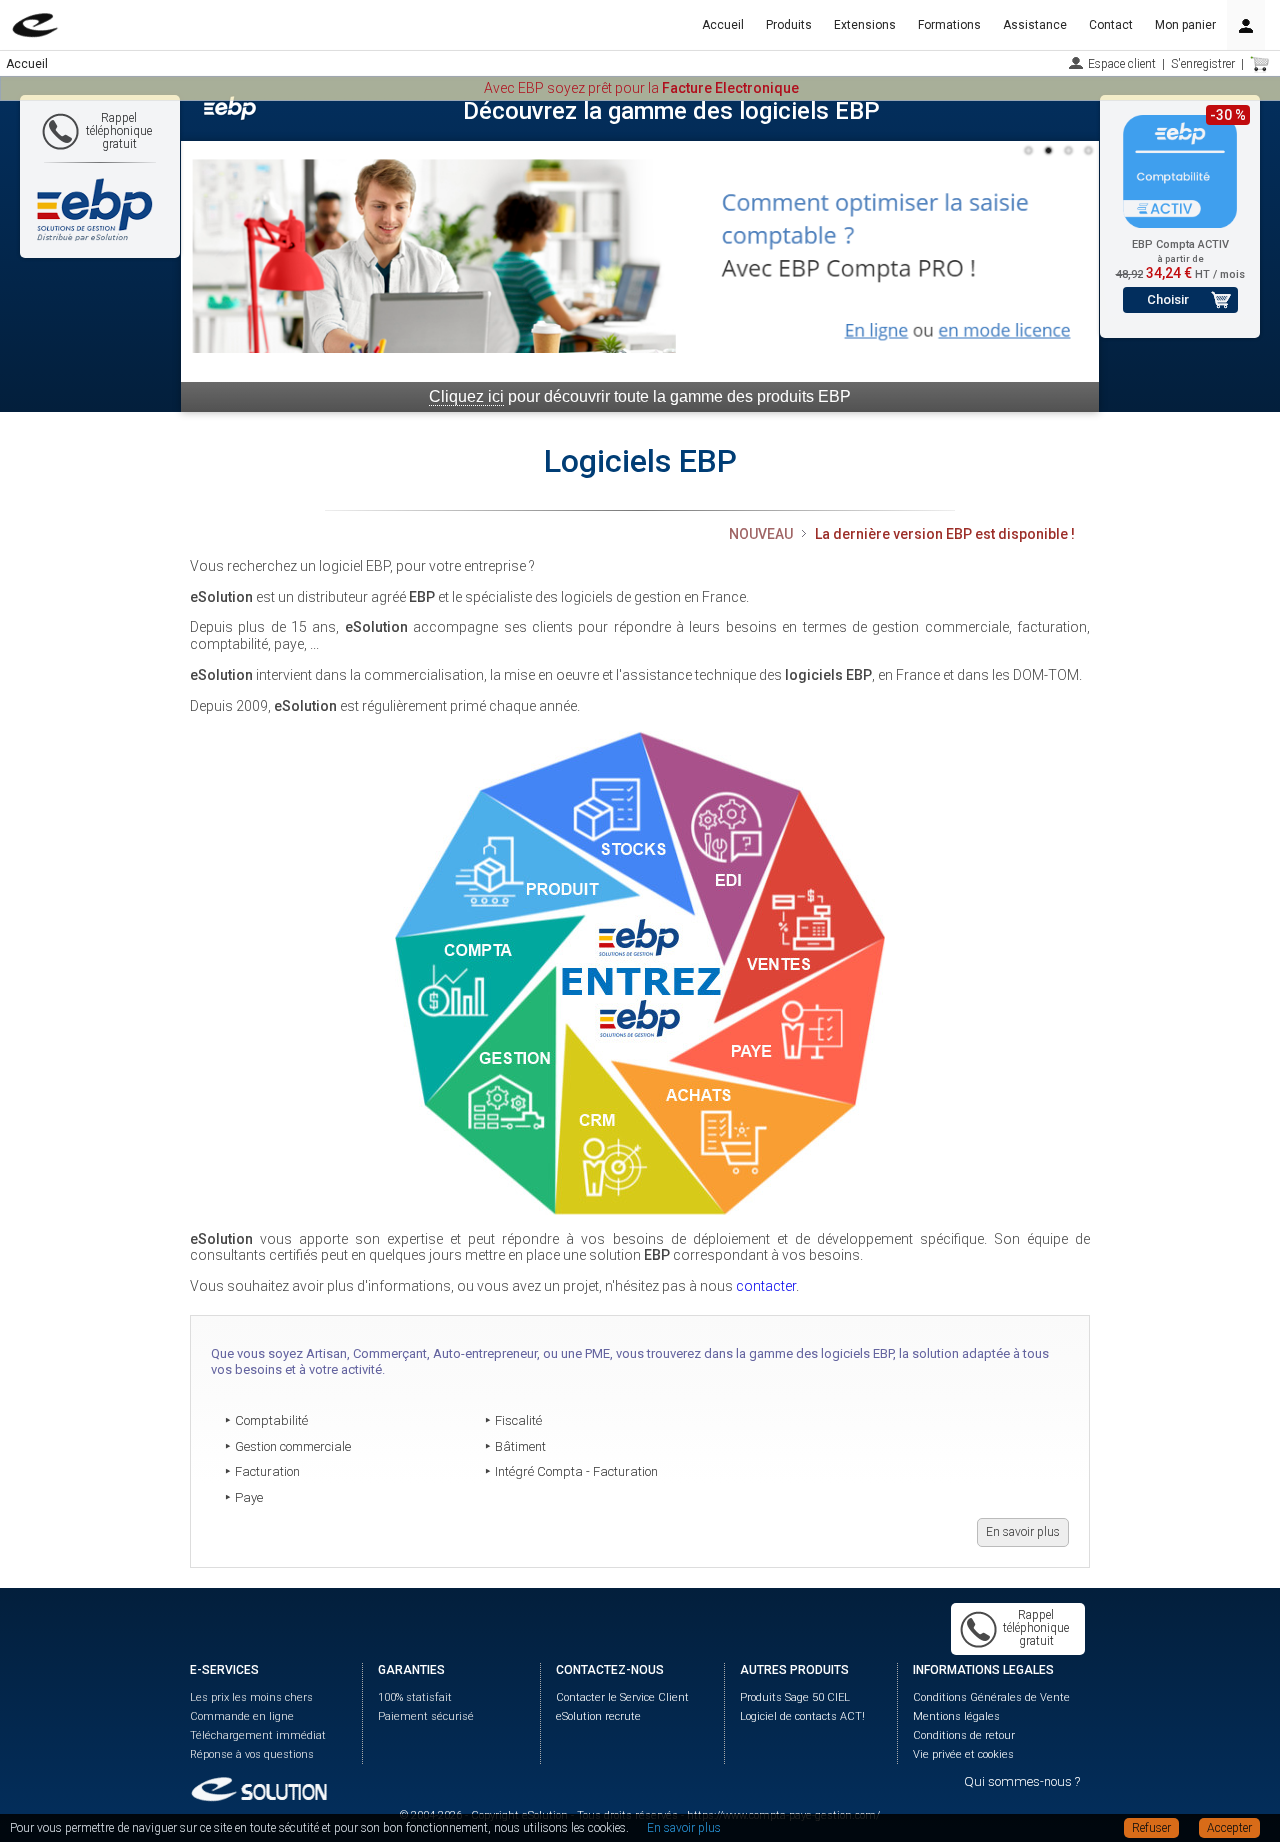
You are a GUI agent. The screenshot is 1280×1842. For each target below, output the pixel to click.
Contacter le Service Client (622, 1697)
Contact (1111, 25)
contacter (766, 1286)
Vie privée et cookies (963, 1754)
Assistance (1035, 25)
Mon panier (1185, 25)
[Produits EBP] (640, 973)
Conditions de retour (964, 1735)
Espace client (1122, 64)
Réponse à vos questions (252, 1754)
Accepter (1229, 1828)
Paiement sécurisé (426, 1716)
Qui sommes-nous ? (1022, 1781)
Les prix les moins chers (251, 1697)
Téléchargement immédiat (258, 1735)
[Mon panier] (1260, 64)
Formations (949, 25)
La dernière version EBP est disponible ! (945, 534)
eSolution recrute (598, 1716)
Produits (789, 25)
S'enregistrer (1203, 64)
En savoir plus (1023, 1532)
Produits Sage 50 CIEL (795, 1697)
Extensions (865, 25)
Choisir (1168, 299)
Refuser (1151, 1828)
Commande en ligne (242, 1716)
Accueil (723, 25)
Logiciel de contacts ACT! (802, 1716)
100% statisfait (415, 1697)
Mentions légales (956, 1716)
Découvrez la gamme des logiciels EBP (671, 111)
